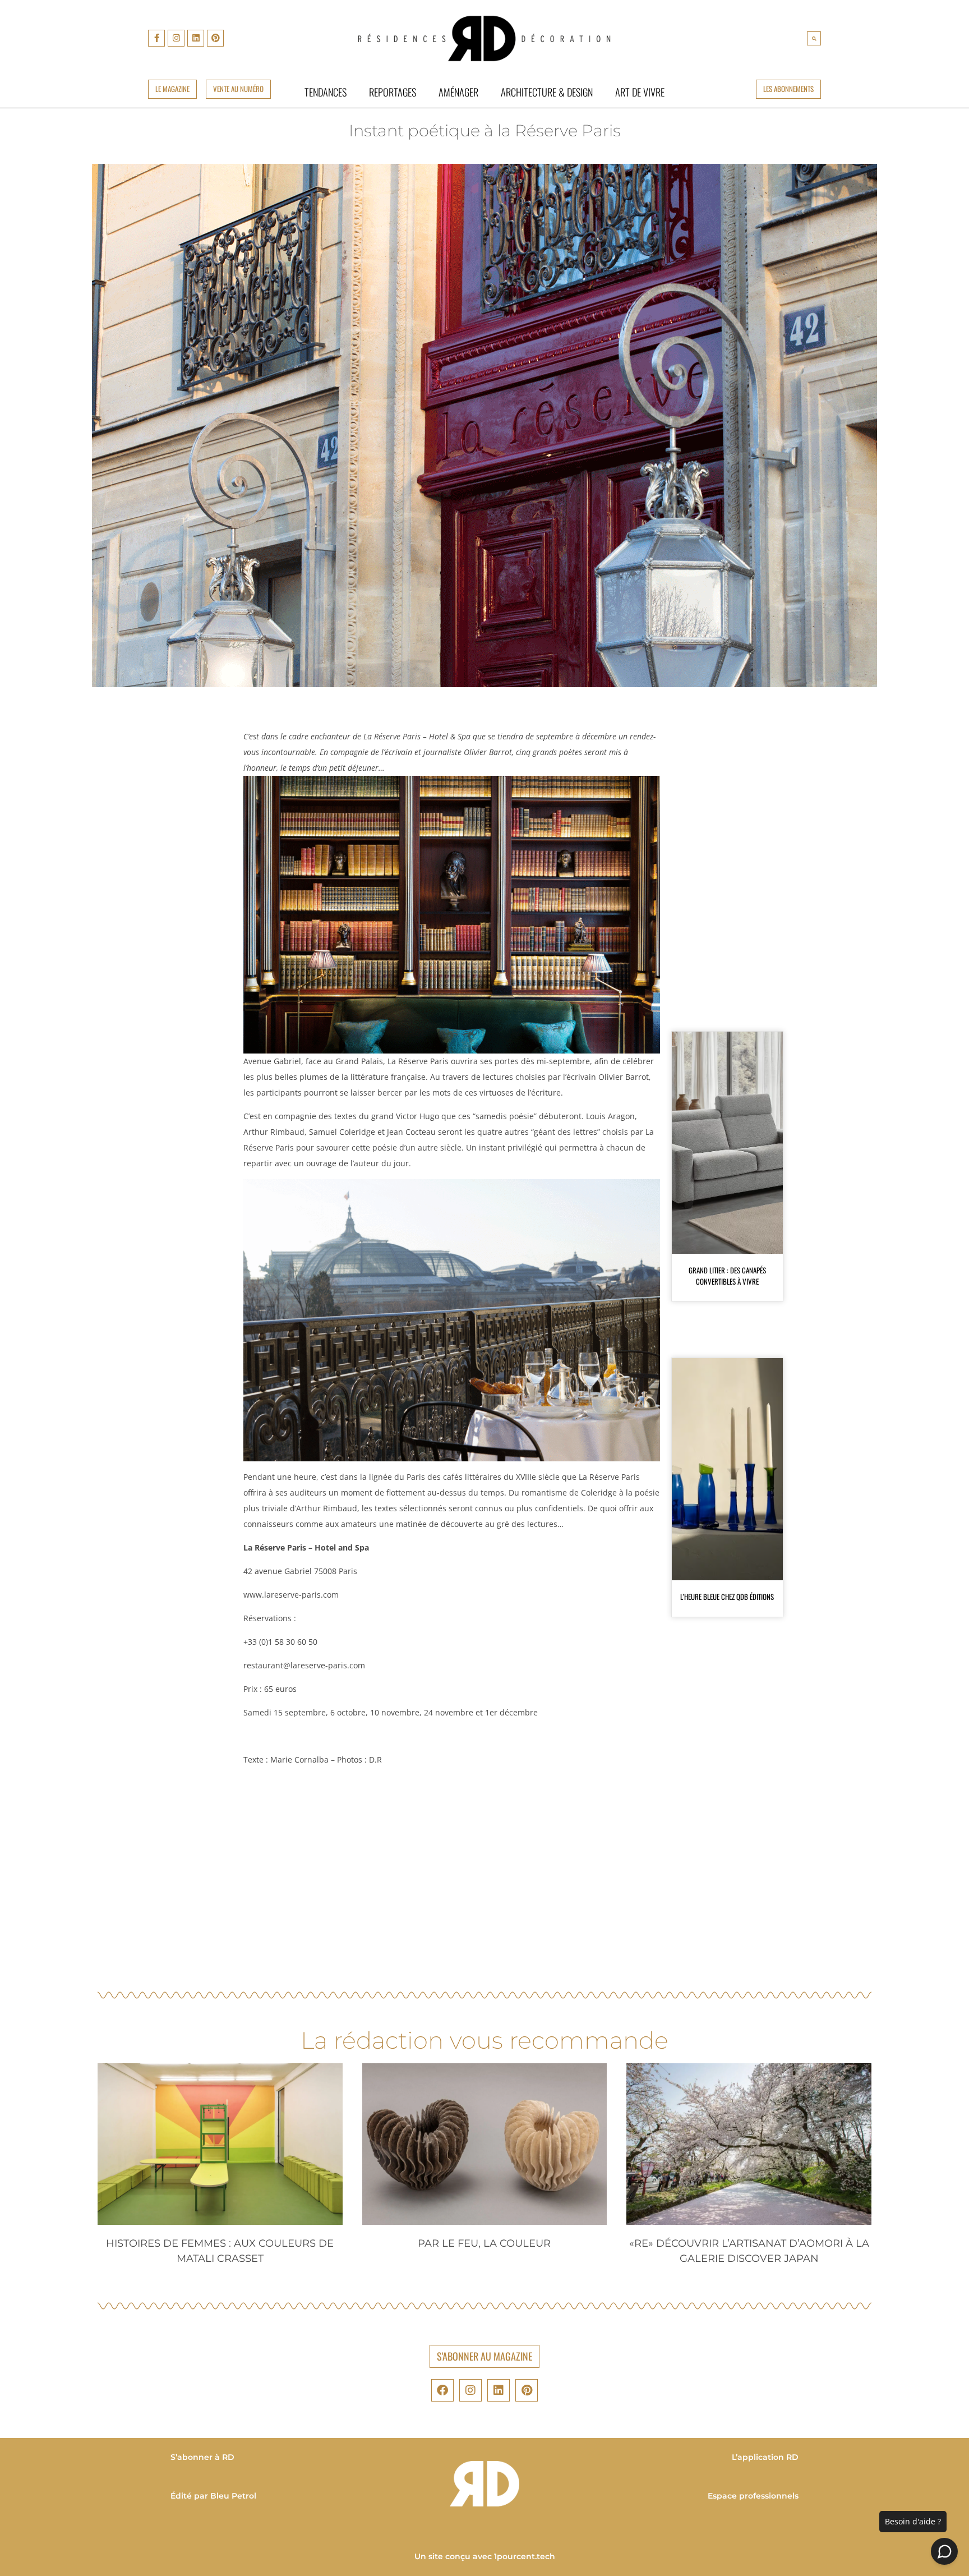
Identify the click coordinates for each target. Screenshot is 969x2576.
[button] (814, 38)
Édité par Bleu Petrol (213, 2496)
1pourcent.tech (525, 2556)
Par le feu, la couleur (484, 2243)
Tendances (326, 92)
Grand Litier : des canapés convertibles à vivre (727, 1276)
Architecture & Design (547, 92)
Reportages (393, 92)
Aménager (458, 92)
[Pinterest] (215, 38)
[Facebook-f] (156, 38)
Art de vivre (640, 92)
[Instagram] (176, 38)
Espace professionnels (753, 2496)
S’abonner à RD (202, 2457)
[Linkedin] (196, 38)
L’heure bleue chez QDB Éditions (727, 1597)
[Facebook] (442, 2390)
